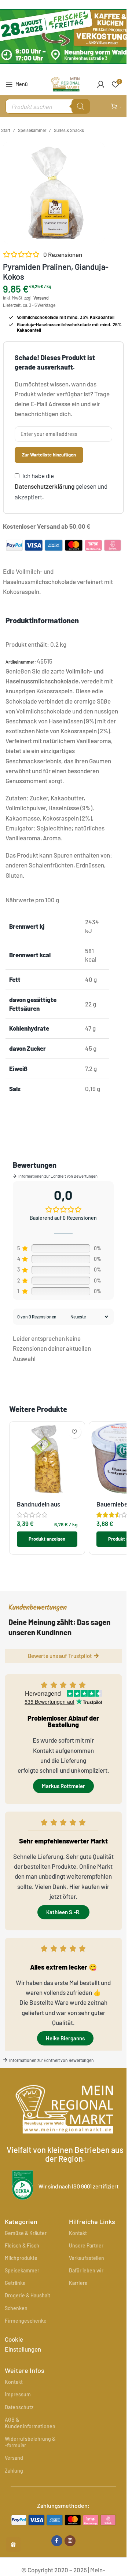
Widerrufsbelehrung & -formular (30, 2442)
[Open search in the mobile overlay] (48, 106)
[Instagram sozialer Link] (70, 2541)
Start (6, 130)
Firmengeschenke (26, 2321)
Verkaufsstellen (87, 2258)
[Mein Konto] (101, 84)
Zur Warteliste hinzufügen (49, 455)
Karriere (78, 2283)
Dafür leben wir (86, 2270)
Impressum (18, 2394)
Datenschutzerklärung (45, 486)
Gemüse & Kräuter (26, 2233)
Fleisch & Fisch (22, 2245)
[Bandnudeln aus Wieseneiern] (47, 1459)
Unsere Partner (86, 2245)
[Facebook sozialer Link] (57, 2541)
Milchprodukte (21, 2258)
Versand (41, 298)
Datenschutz (19, 2407)
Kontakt (78, 2233)
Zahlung (14, 2471)
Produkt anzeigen (47, 1539)
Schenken (16, 2308)
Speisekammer (32, 130)
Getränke (15, 2283)
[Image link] (63, 2519)
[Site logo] (65, 83)
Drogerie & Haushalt (27, 2295)
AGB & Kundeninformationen (30, 2423)
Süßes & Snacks (69, 130)
